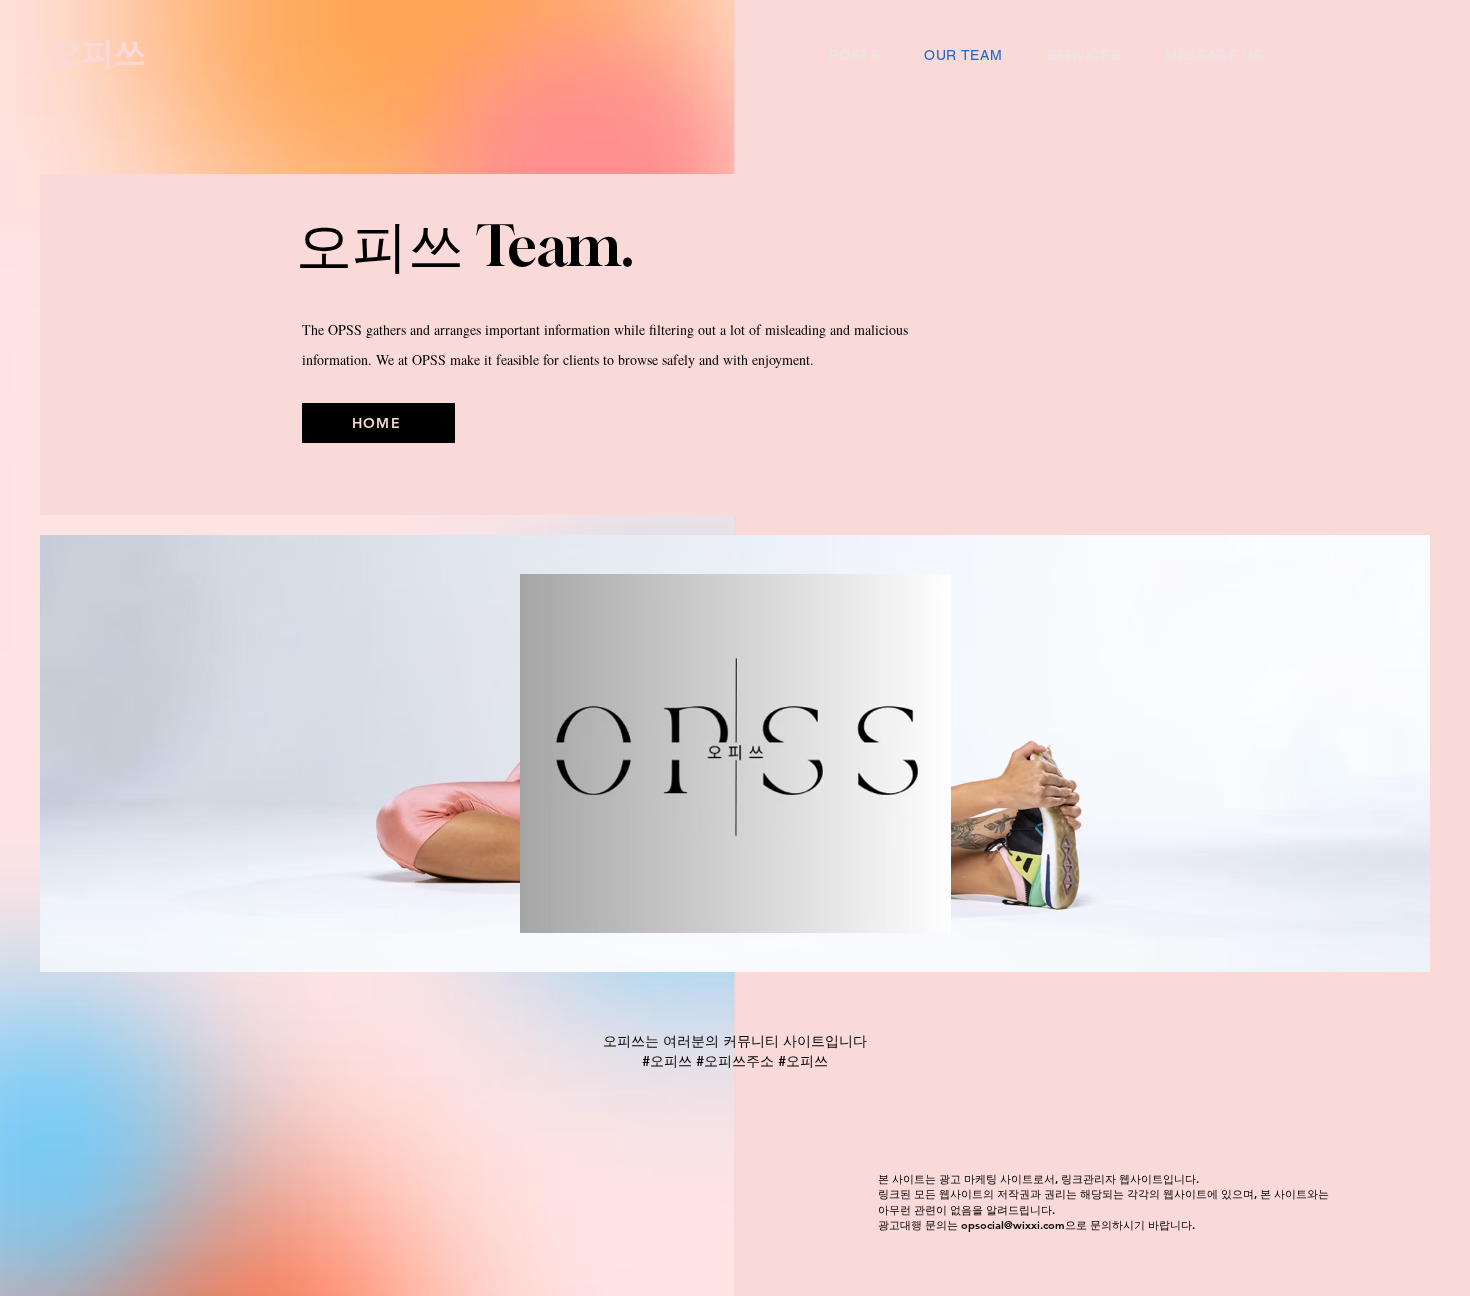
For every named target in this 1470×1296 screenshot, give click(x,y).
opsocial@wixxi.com (1013, 1225)
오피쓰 (102, 52)
